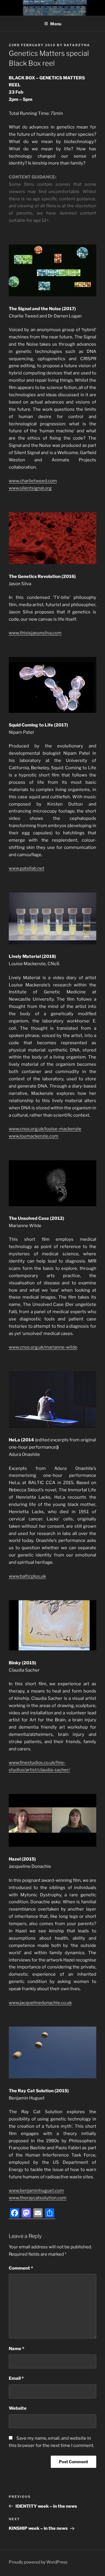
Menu (56, 24)
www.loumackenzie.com (34, 1136)
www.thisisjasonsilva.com (35, 633)
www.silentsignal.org (30, 488)
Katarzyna (77, 45)
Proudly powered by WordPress (38, 2562)
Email (16, 2378)
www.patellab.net (27, 868)
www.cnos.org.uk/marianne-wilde (43, 1347)
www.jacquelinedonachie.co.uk (40, 2003)
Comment (21, 2268)
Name (16, 2349)
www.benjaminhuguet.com (36, 2191)
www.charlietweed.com (33, 481)
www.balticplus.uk (27, 1576)
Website (18, 2408)
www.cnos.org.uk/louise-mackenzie (45, 1129)
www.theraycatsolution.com (38, 2198)
